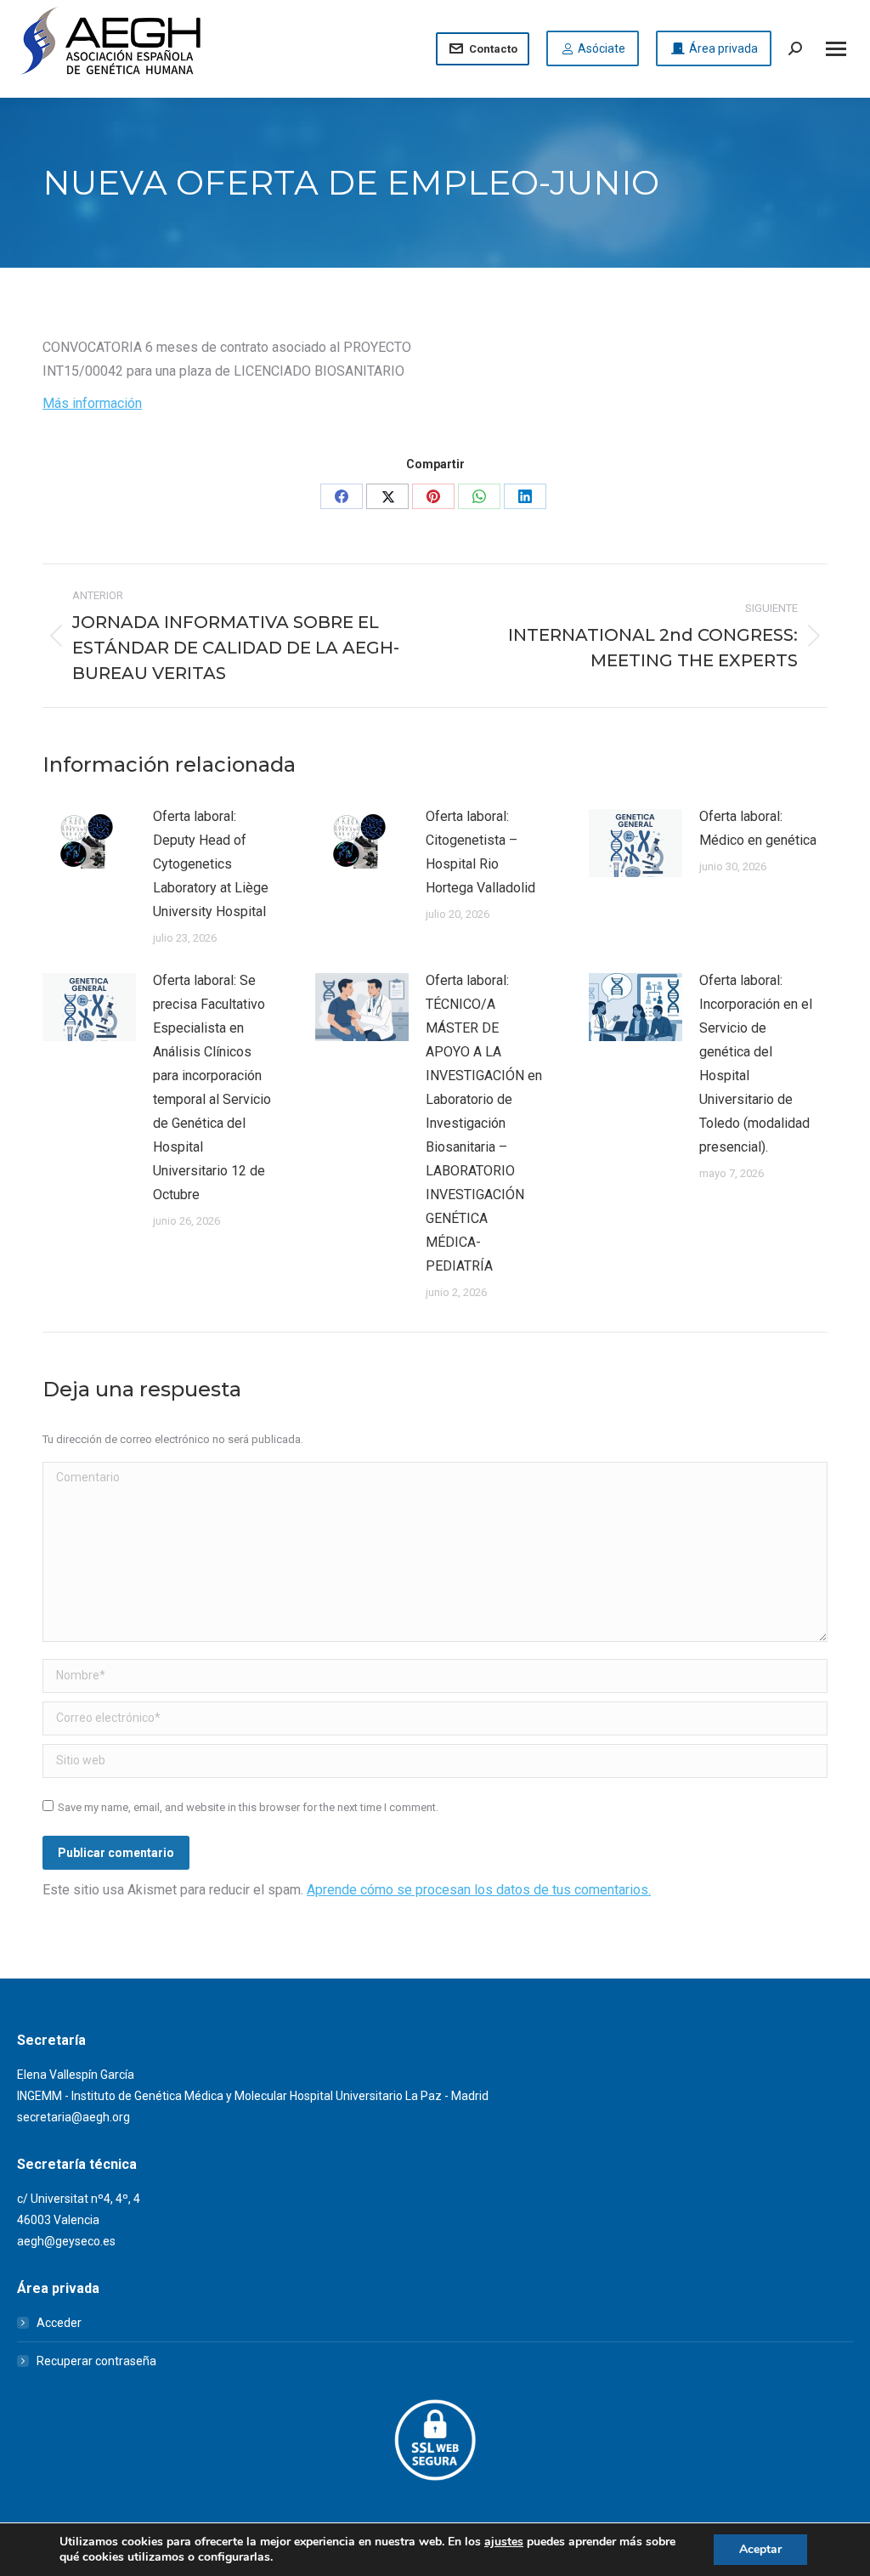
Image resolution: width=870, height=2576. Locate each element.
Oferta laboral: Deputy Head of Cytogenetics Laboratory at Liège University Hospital (211, 864)
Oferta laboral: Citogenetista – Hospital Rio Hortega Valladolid (480, 852)
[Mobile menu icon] (836, 49)
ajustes (504, 2542)
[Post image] (89, 843)
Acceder (59, 2323)
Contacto (493, 49)
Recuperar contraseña (96, 2361)
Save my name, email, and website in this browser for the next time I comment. (248, 1807)
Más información (92, 403)
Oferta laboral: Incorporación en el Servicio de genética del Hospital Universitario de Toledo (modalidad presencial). (756, 1064)
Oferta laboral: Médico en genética (758, 828)
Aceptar (760, 2549)
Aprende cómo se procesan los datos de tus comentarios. (479, 1890)
